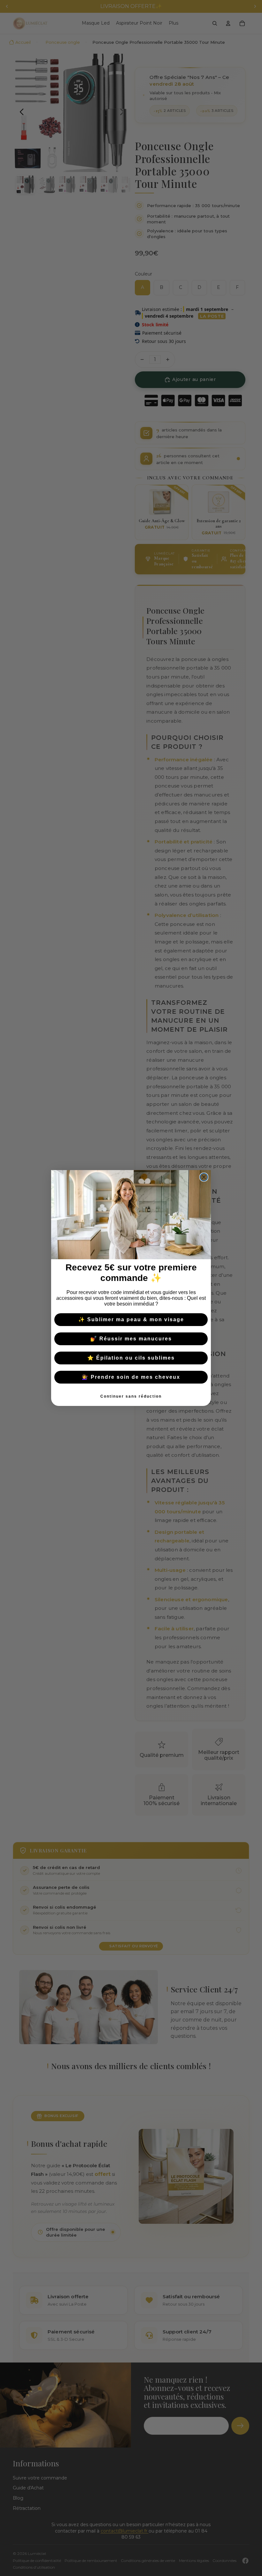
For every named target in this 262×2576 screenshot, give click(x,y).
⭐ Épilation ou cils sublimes (131, 1358)
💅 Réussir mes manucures (131, 1339)
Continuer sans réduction (131, 1396)
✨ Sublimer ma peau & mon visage (131, 1319)
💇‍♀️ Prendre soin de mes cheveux (131, 1377)
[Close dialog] (204, 1177)
